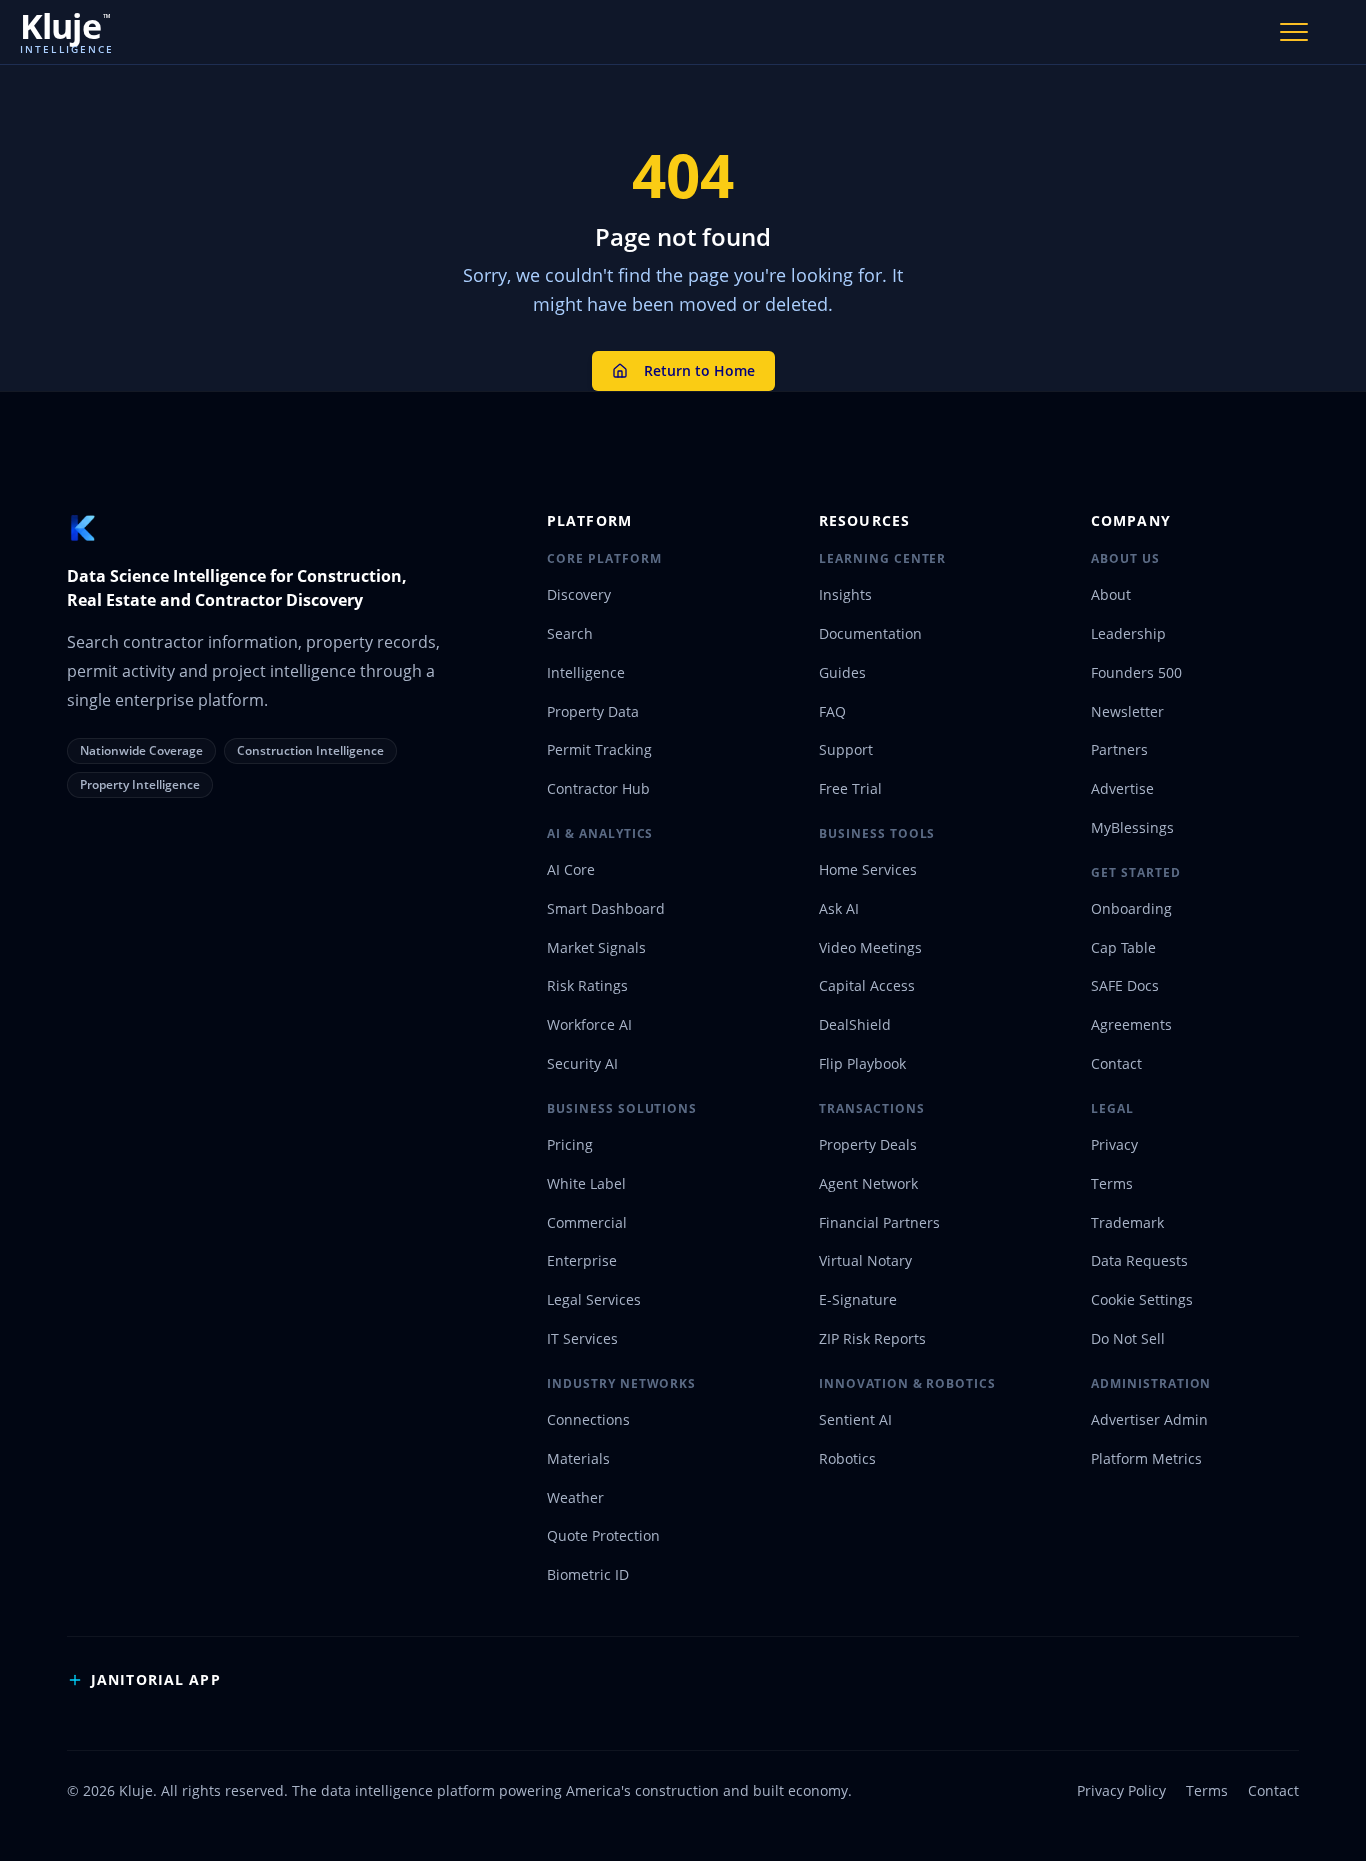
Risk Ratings (587, 985)
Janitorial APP (156, 1679)
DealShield (855, 1024)
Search (570, 633)
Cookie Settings (1142, 1299)
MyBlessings (1132, 827)
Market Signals (596, 947)
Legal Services (594, 1299)
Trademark (1127, 1222)
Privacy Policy (1121, 1790)
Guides (842, 672)
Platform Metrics (1146, 1458)
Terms (1112, 1183)
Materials (578, 1458)
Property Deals (868, 1144)
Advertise (1122, 788)
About (1111, 594)
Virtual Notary (865, 1260)
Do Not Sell (1128, 1338)
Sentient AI (855, 1419)
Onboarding (1131, 908)
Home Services (868, 869)
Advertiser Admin (1149, 1419)
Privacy (1114, 1144)
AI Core (571, 869)
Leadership (1128, 633)
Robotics (847, 1458)
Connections (588, 1419)
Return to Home (699, 370)
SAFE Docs (1125, 985)
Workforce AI (589, 1024)
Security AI (582, 1063)
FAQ (832, 711)
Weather (575, 1497)
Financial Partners (879, 1222)
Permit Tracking (599, 749)
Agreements (1131, 1024)
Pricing (570, 1144)
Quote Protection (603, 1535)
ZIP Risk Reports (872, 1338)
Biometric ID (588, 1574)
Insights (845, 594)
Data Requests (1139, 1260)
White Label (586, 1183)
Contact (1116, 1063)
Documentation (870, 633)
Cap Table (1123, 947)
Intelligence (586, 672)
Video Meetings (870, 947)
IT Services (582, 1338)
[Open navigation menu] (1294, 32)
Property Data (593, 711)
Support (846, 749)
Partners (1119, 749)
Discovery (579, 594)
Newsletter (1127, 711)
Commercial (587, 1222)
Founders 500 (1136, 672)
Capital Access (867, 985)
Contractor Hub (598, 788)
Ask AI (839, 908)
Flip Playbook (862, 1063)
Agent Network (868, 1183)
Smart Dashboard (606, 908)
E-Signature (858, 1299)
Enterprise (582, 1260)
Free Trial (850, 788)
